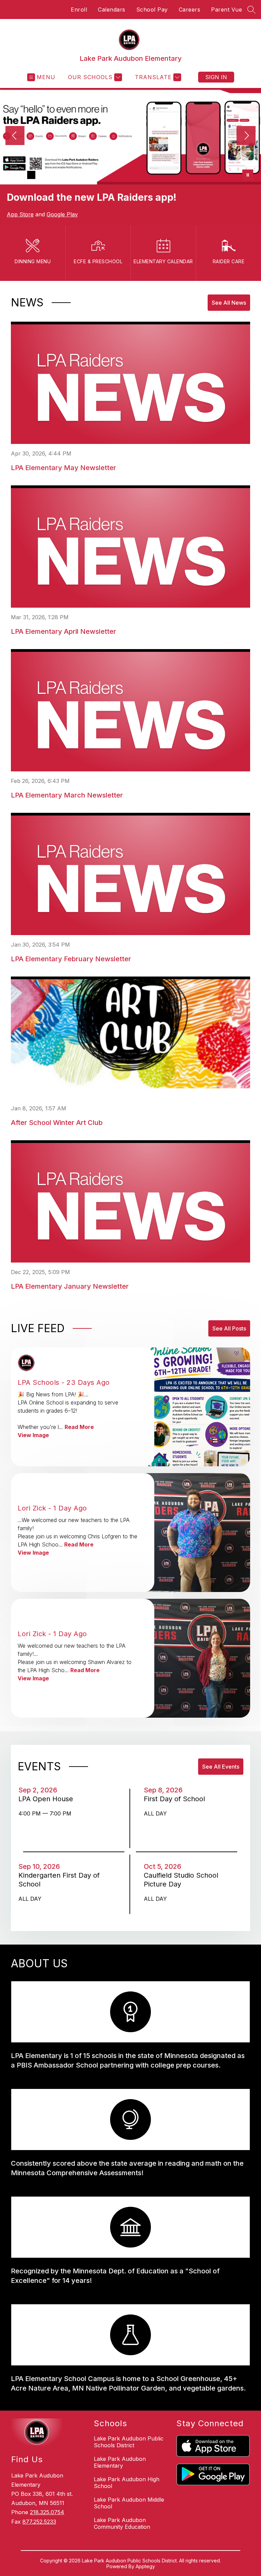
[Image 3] (31, 175)
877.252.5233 (39, 2522)
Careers (190, 10)
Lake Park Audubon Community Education (122, 2523)
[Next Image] (246, 136)
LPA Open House (48, 1799)
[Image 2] (20, 175)
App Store (20, 214)
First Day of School (176, 1799)
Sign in (216, 77)
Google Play (62, 214)
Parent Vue (227, 10)
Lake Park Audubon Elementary (120, 2462)
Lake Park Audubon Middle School (129, 2503)
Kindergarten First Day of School (59, 1880)
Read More (79, 1427)
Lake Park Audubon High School (127, 2483)
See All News (229, 303)
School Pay (152, 10)
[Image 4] (42, 175)
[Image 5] (53, 175)
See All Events (221, 1767)
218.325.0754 (47, 2512)
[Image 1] (10, 175)
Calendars (112, 10)
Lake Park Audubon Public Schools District (129, 2442)
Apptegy (145, 2566)
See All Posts (229, 1328)
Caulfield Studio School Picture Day (181, 1880)
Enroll (79, 10)
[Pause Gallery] (248, 175)
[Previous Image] (15, 136)
